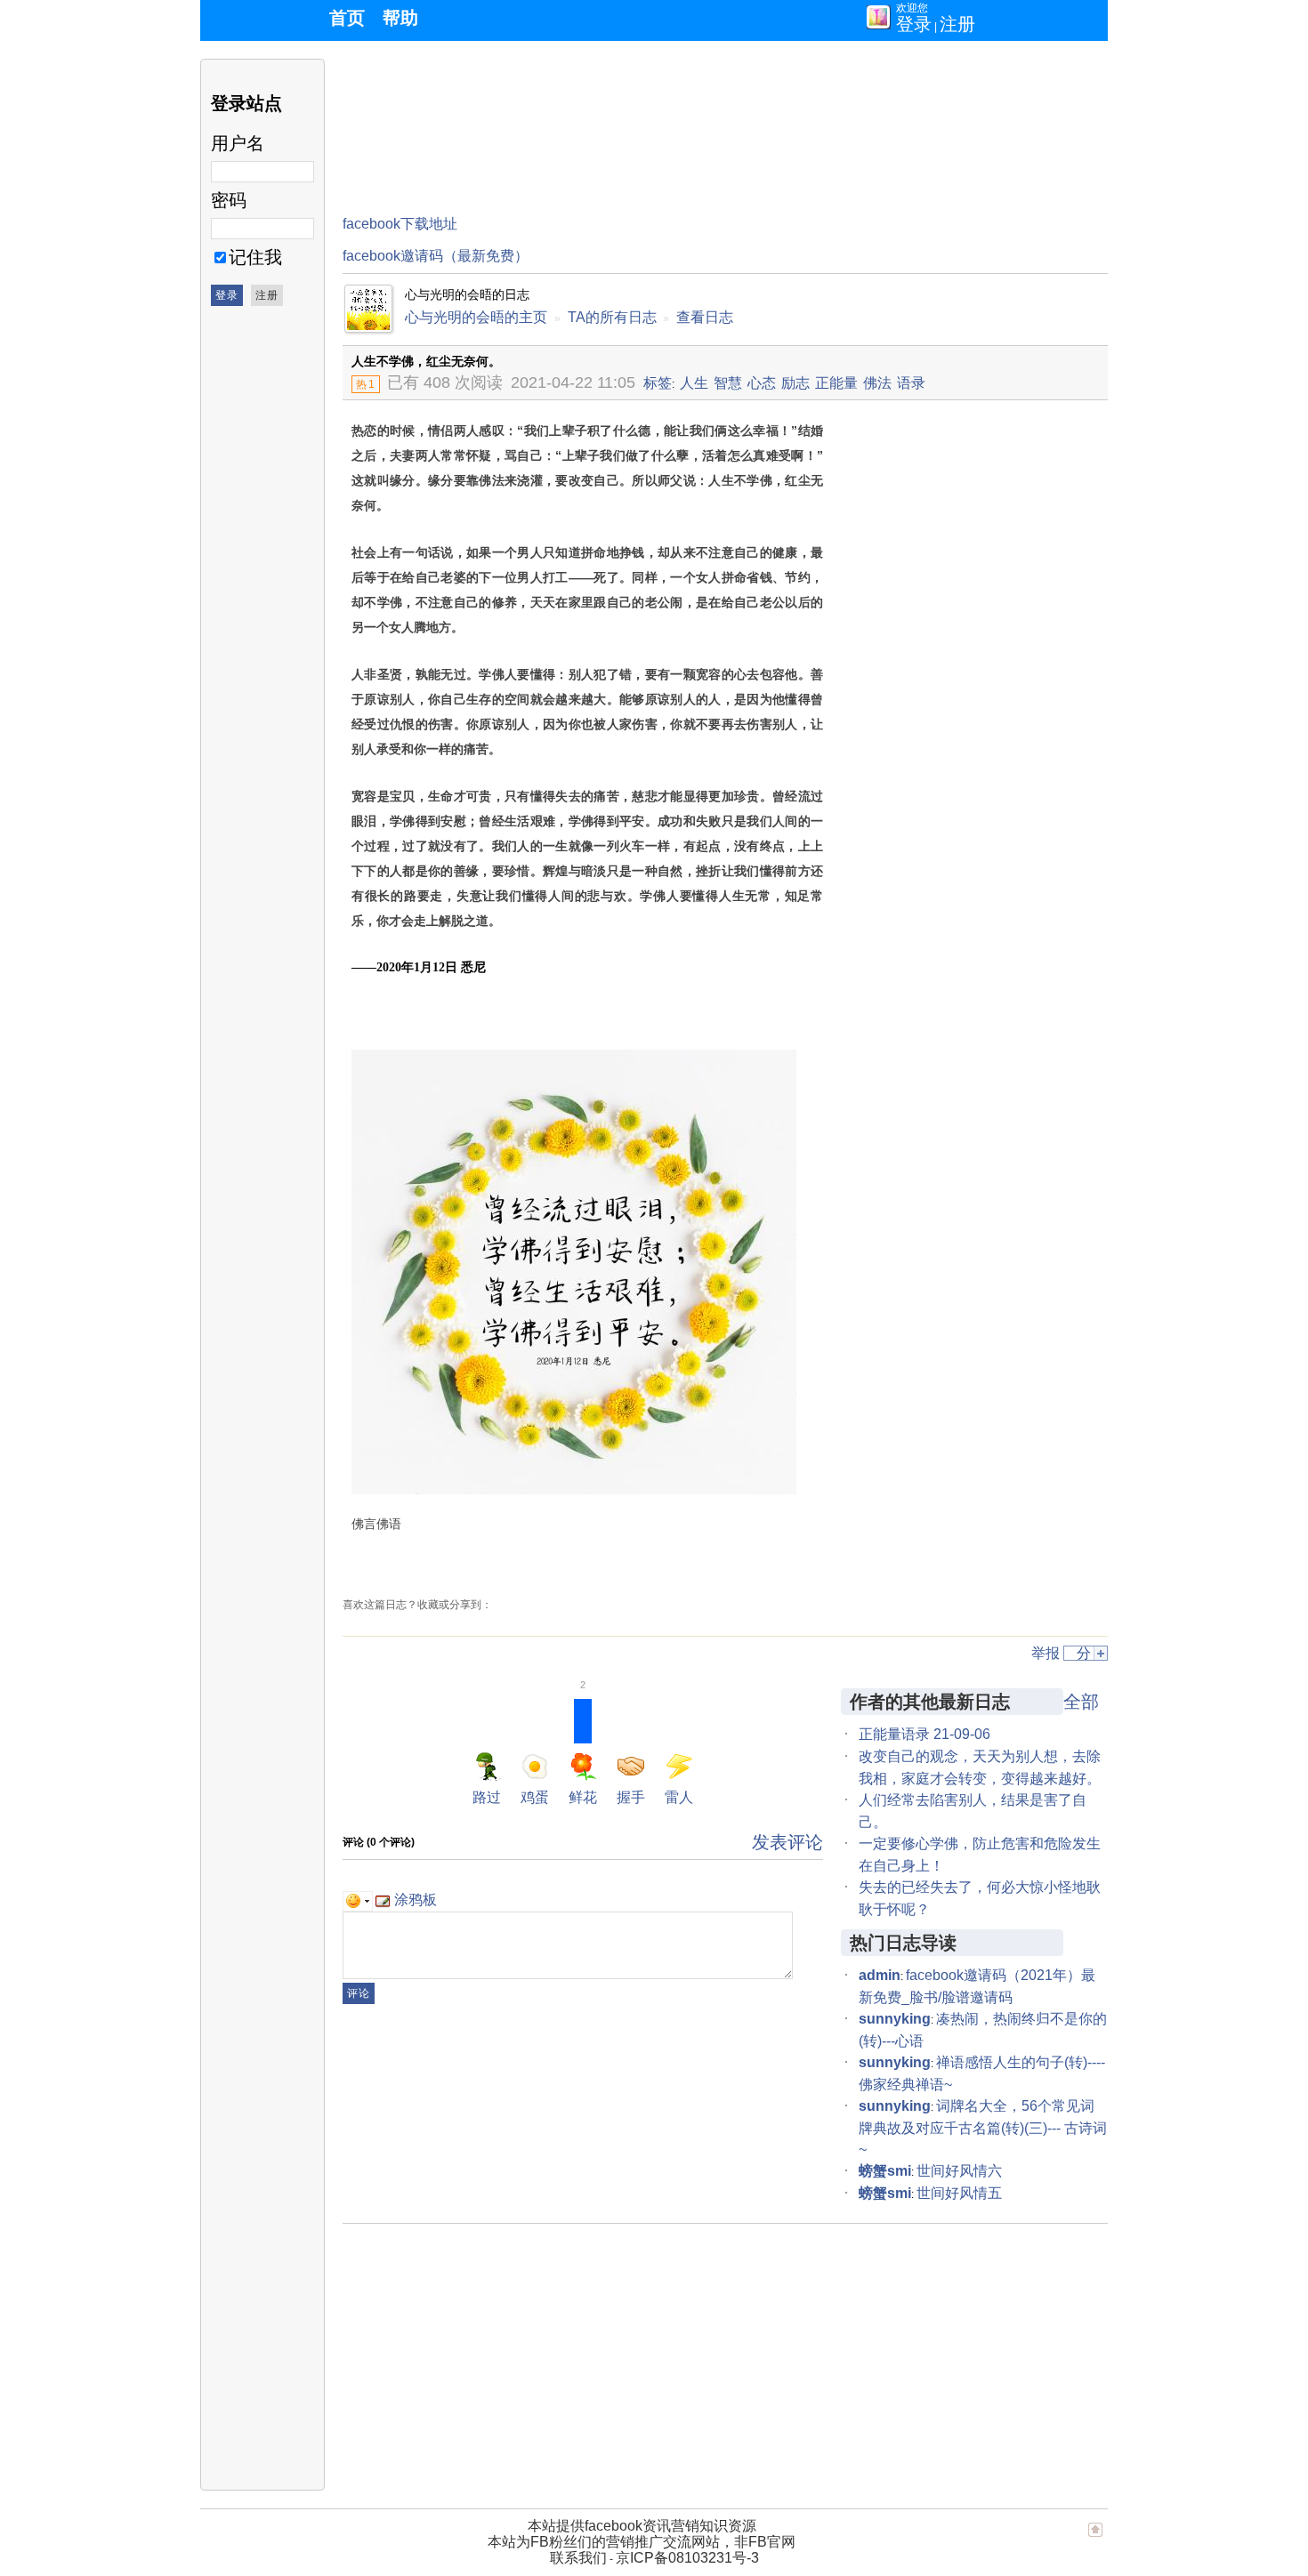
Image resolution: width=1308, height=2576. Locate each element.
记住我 (255, 257)
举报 (1046, 1653)
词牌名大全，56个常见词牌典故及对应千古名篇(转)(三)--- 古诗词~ (983, 2128)
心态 (762, 383)
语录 (911, 383)
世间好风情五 (959, 2193)
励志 (795, 383)
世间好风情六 (959, 2171)
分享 (1084, 1653)
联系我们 (578, 2558)
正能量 (836, 383)
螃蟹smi (885, 2171)
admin (880, 1975)
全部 (1081, 1702)
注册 (957, 24)
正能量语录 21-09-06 (924, 1734)
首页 (347, 18)
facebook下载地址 (400, 224)
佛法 (877, 383)
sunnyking (895, 2019)
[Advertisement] (666, 99)
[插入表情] (358, 1900)
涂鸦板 (416, 1900)
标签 (658, 383)
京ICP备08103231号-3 (687, 2558)
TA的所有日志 (612, 317)
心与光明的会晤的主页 (476, 317)
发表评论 (787, 1842)
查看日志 (705, 317)
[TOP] (1095, 2537)
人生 (694, 383)
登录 (914, 24)
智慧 (728, 383)
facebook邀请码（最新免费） (436, 256)
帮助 (400, 18)
